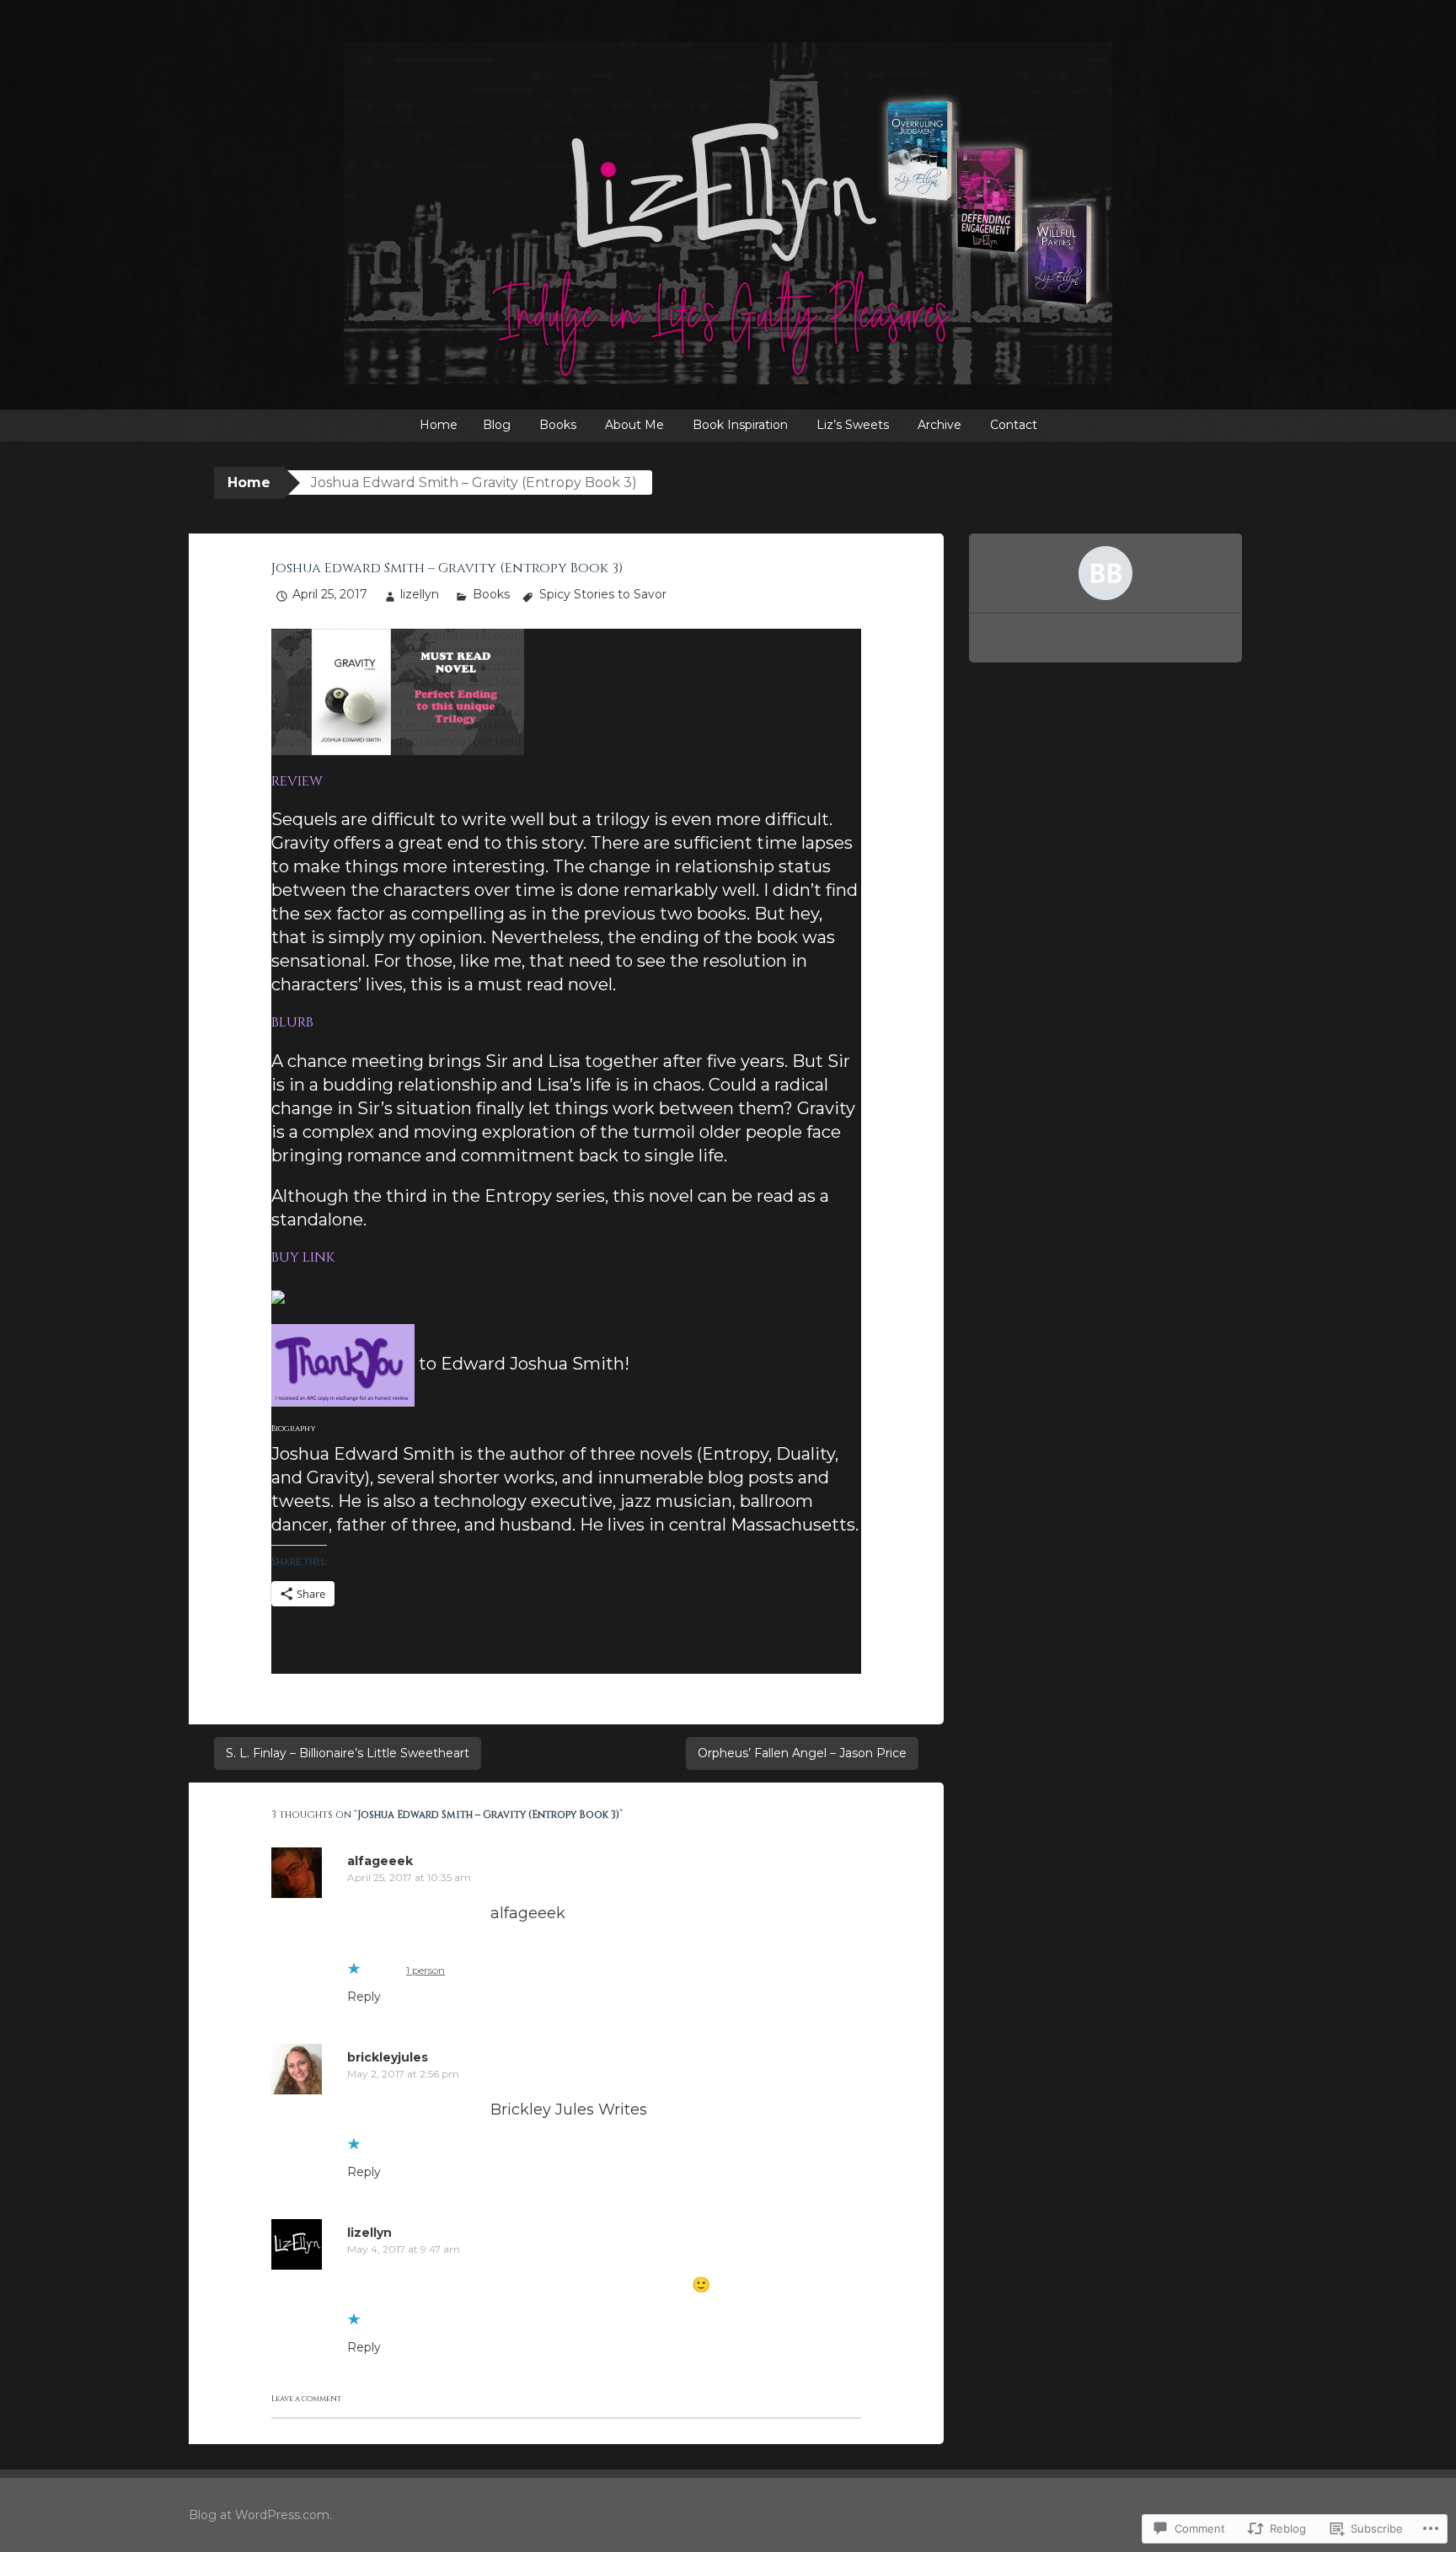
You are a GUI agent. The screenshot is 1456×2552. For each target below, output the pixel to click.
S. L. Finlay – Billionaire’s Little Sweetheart (348, 1753)
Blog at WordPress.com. (260, 2515)
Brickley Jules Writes (569, 2110)
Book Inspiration (740, 425)
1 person (426, 1970)
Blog (497, 425)
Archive (939, 425)
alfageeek (380, 1861)
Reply (364, 1997)
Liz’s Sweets (853, 425)
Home (439, 425)
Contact (1014, 425)
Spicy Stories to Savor (603, 594)
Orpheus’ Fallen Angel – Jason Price (802, 1753)
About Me (634, 425)
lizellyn (420, 594)
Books (558, 425)
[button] (398, 692)
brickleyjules (388, 2057)
